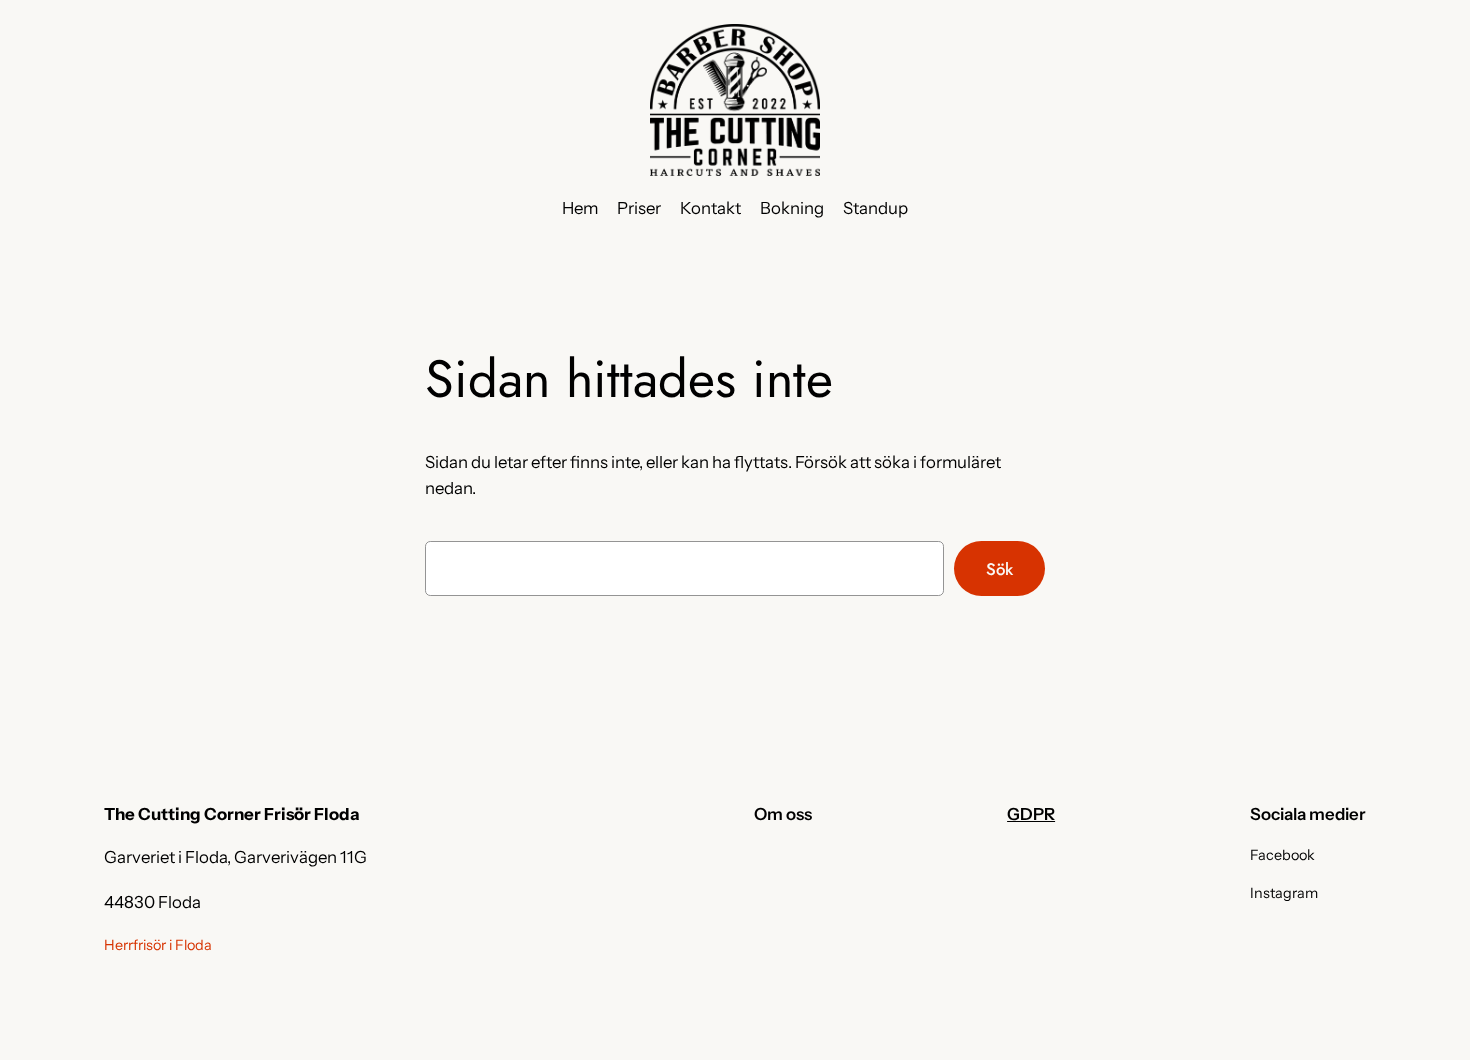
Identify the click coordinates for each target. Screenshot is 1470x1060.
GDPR (1031, 814)
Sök (999, 569)
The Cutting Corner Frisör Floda (232, 814)
